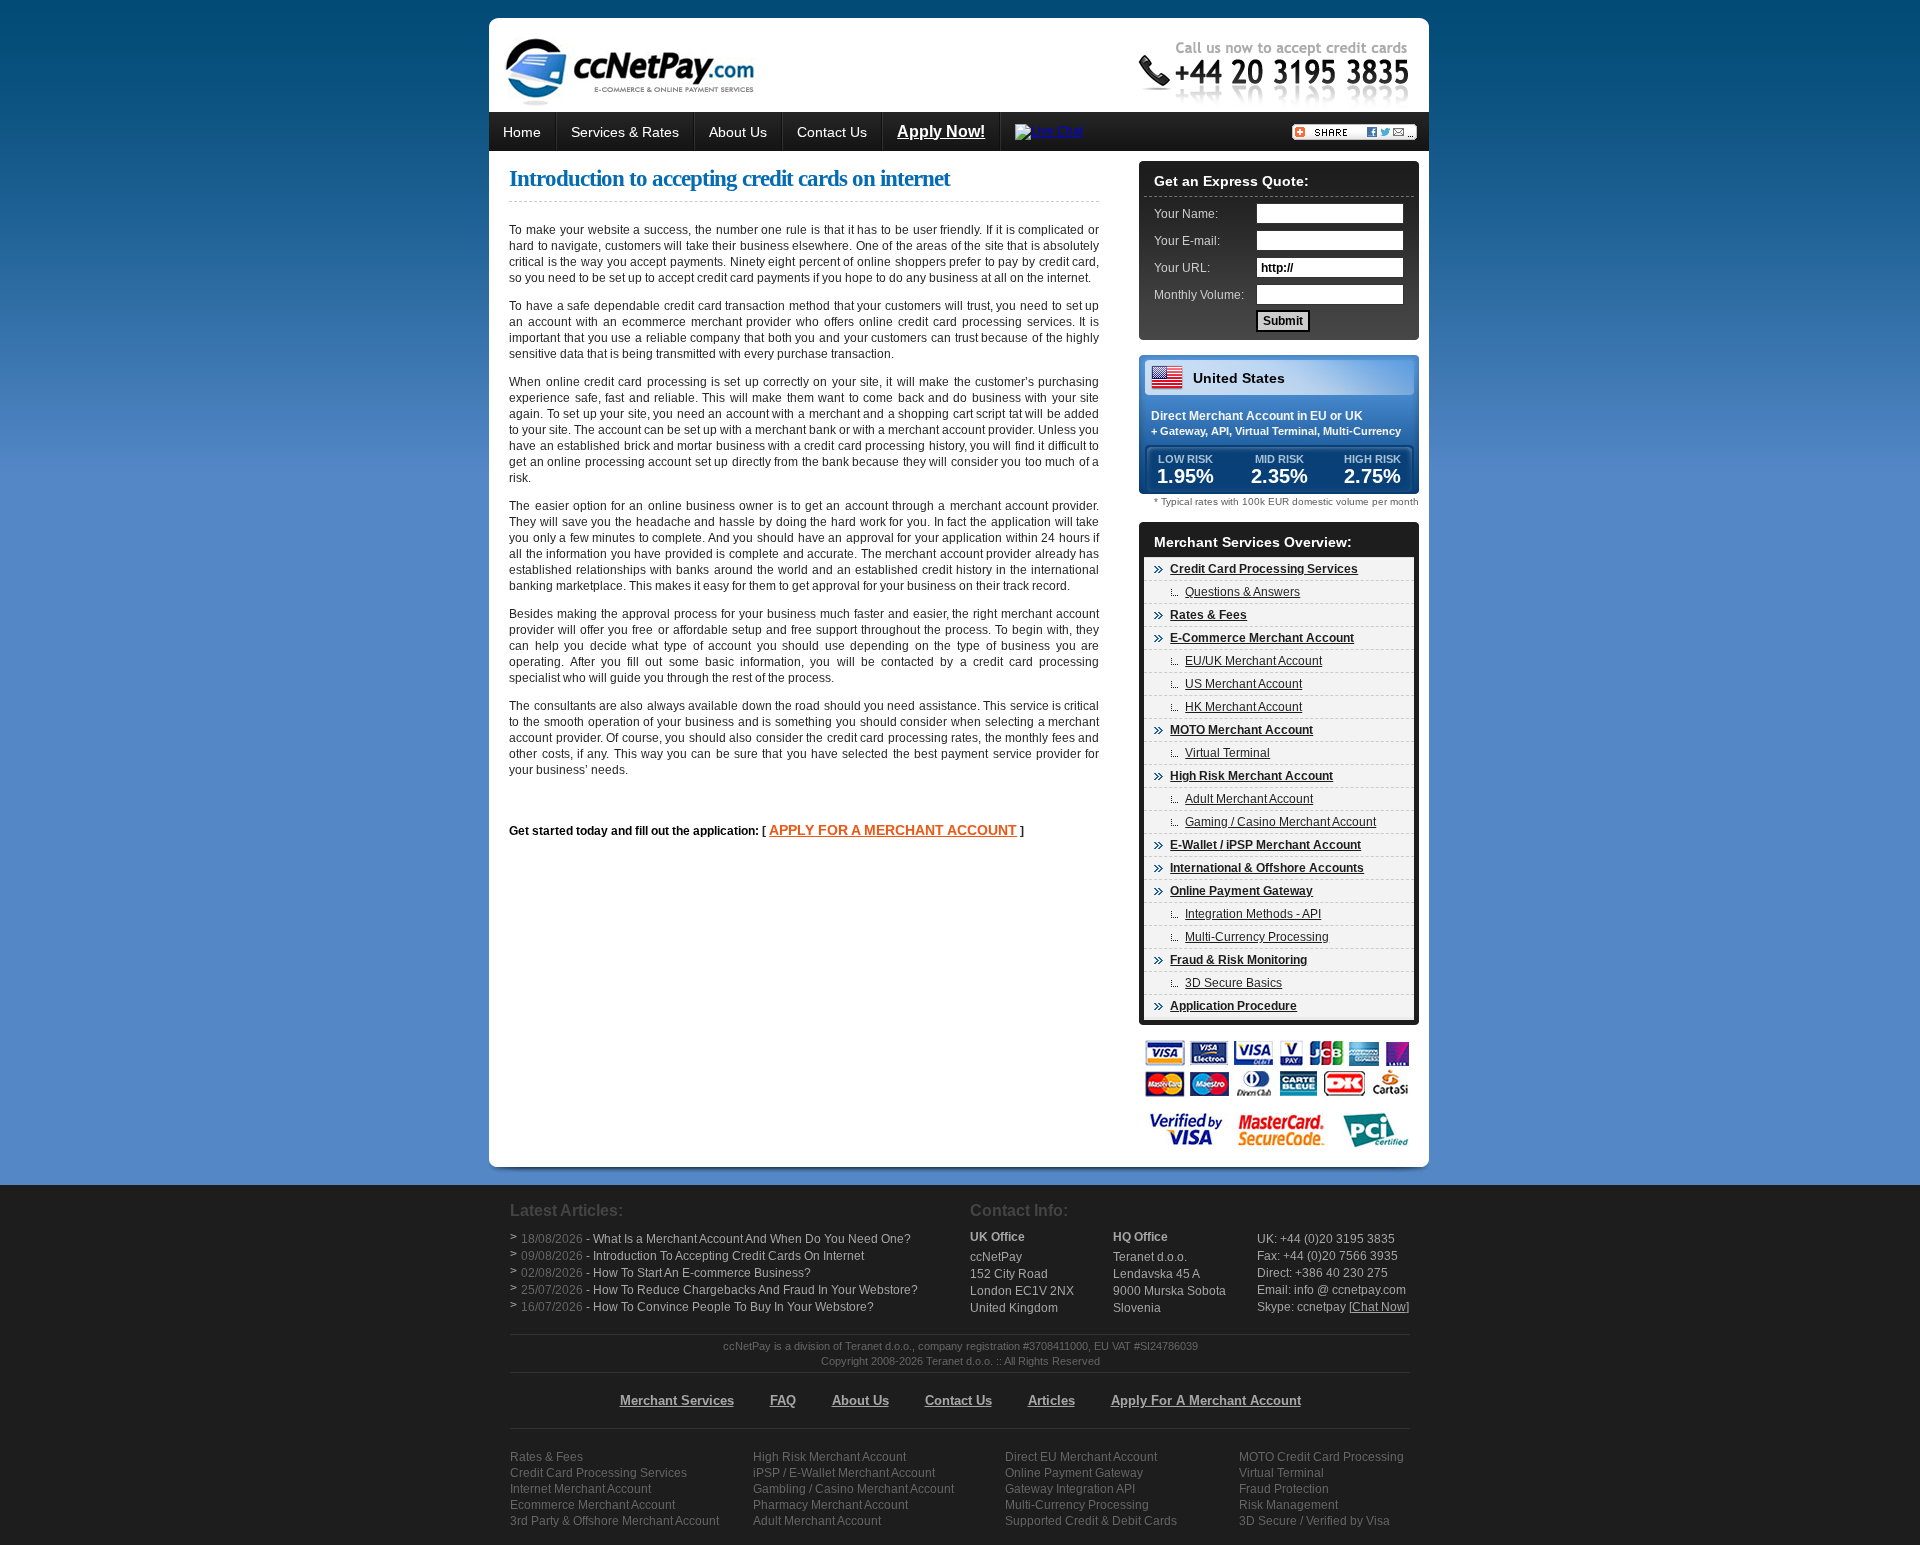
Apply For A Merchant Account (1206, 1400)
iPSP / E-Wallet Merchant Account (844, 1473)
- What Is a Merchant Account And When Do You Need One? (716, 1239)
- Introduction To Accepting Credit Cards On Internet (692, 1256)
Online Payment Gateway (1074, 1473)
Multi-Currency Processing (1257, 937)
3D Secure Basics (1233, 983)
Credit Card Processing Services (598, 1473)
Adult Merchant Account (1249, 799)
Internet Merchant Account (580, 1489)
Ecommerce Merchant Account (592, 1505)
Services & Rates (625, 132)
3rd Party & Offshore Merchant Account (614, 1521)
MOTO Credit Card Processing (1321, 1457)
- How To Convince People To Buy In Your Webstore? (697, 1307)
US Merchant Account (1243, 684)
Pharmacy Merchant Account (830, 1505)
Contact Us (832, 132)
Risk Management (1288, 1505)
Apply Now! (941, 131)
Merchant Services (677, 1400)
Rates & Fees (546, 1457)
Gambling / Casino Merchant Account (853, 1489)
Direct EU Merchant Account (1081, 1457)
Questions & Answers (1242, 592)
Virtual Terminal (1227, 753)
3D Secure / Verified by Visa (1314, 1521)
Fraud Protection (1284, 1489)
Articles (1051, 1400)
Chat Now (1379, 1307)
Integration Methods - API (1253, 914)
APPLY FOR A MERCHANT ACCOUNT (893, 830)
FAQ (783, 1400)
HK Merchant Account (1243, 707)
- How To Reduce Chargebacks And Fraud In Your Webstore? (719, 1290)
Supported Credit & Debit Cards (1091, 1521)
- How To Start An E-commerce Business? (666, 1273)
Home (522, 132)
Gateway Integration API (1070, 1489)
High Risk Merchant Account (829, 1457)
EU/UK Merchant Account (1253, 661)
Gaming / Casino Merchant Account (1280, 822)
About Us (738, 132)
